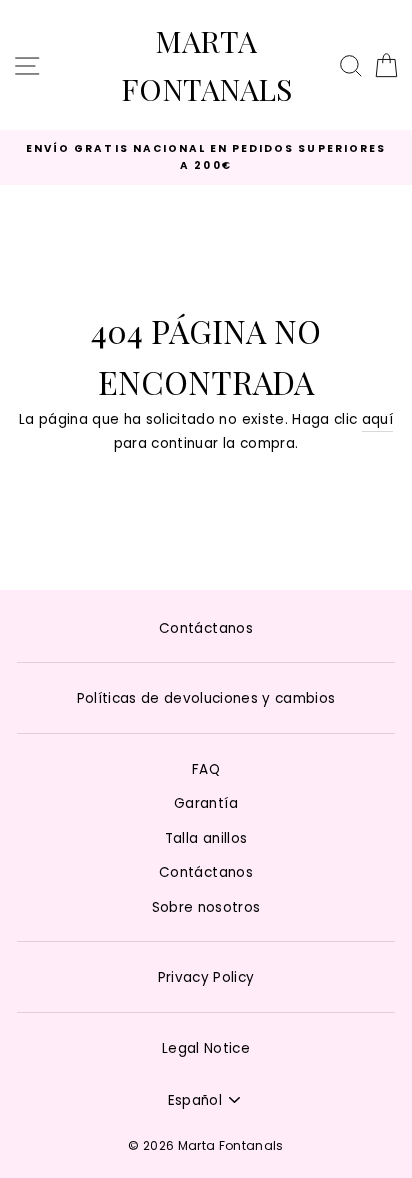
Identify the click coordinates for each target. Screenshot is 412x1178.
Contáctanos (206, 628)
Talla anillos (206, 838)
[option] (206, 157)
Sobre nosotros (206, 907)
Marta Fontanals (206, 65)
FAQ (206, 769)
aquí (377, 419)
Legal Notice (206, 1048)
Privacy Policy (206, 977)
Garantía (206, 803)
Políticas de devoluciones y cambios (206, 698)
